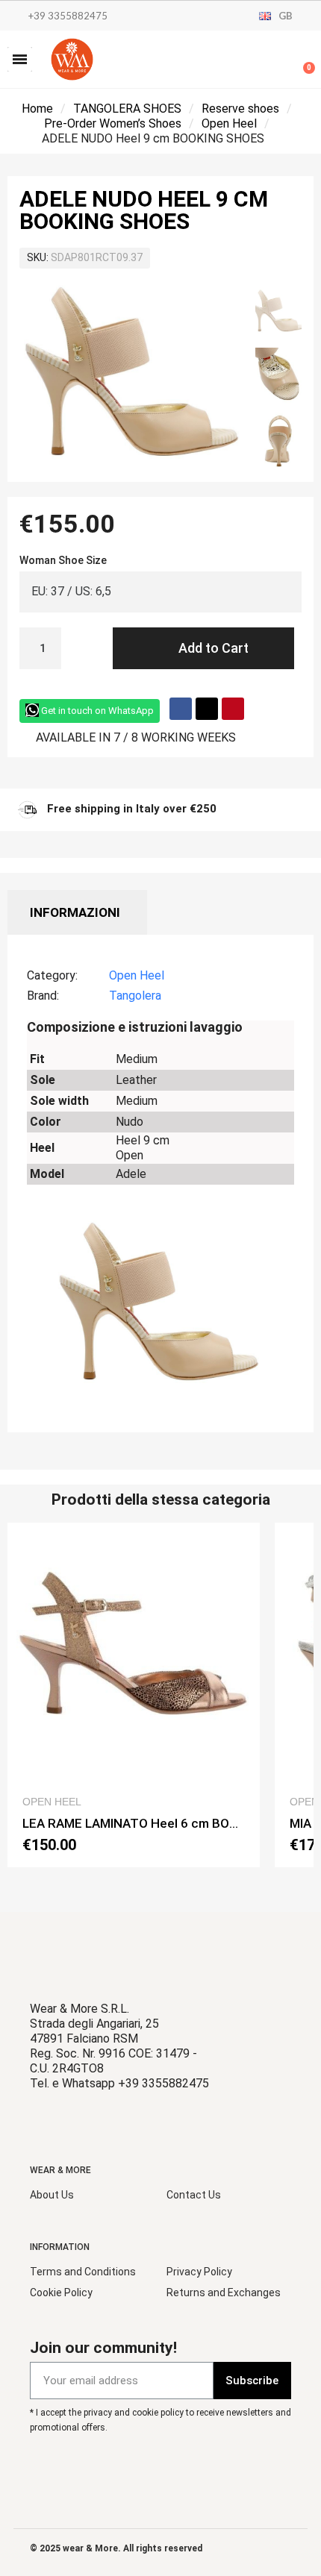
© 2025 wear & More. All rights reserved (116, 2548)
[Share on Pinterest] (233, 709)
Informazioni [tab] (75, 912)
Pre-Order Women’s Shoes (113, 123)
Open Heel (229, 123)
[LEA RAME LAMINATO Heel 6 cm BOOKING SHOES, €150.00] (134, 1695)
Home (37, 109)
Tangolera (135, 996)
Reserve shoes (240, 109)
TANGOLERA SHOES (127, 109)
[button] (20, 59)
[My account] (254, 61)
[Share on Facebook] (181, 709)
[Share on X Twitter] (207, 709)
